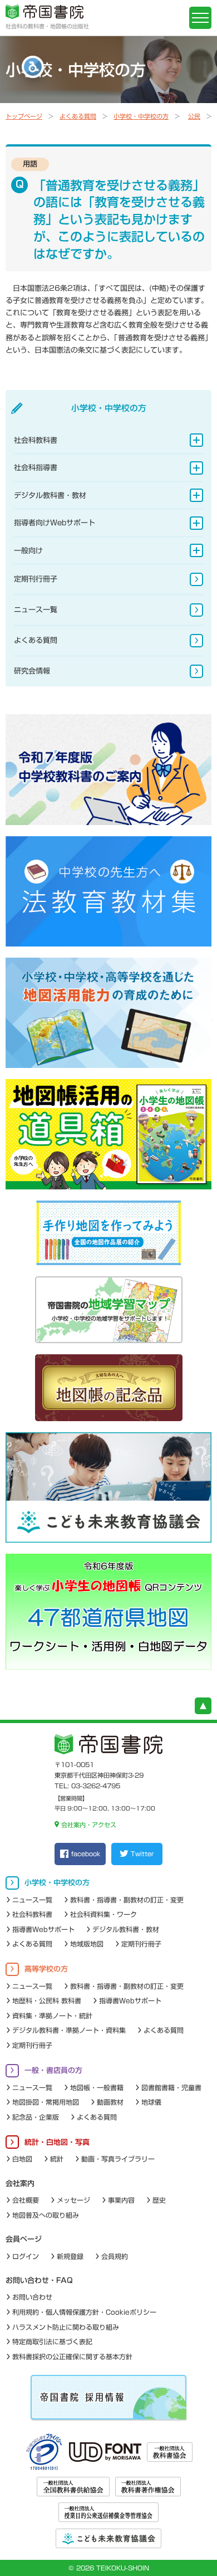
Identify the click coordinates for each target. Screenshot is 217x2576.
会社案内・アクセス (88, 1825)
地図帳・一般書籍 (97, 2087)
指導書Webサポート (43, 1929)
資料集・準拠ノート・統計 (52, 2016)
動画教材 (110, 2102)
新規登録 (70, 2256)
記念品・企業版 (36, 2117)
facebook (86, 1854)
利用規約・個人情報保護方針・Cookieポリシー (84, 2312)
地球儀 (151, 2102)
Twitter (142, 1854)
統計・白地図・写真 (57, 2142)
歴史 (159, 2200)
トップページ (24, 116)
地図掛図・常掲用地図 (46, 2102)
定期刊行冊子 (36, 579)
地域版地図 (87, 1944)
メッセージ (73, 2200)
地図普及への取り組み (46, 2215)
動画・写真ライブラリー (118, 2159)
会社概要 (26, 2200)
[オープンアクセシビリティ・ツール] (33, 67)
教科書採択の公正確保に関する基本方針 (72, 2357)
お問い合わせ (32, 2297)
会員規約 (115, 2256)
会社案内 (20, 2184)
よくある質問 (78, 116)
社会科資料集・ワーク (103, 1914)
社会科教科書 (36, 440)
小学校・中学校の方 (141, 116)
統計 (57, 2159)
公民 (194, 116)
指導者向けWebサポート (55, 523)
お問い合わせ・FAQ (39, 2280)
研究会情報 (32, 671)
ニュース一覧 (36, 610)
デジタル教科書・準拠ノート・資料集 (69, 2030)
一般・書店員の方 (53, 2070)
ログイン (26, 2256)
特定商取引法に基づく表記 (52, 2341)
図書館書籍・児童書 (171, 2087)
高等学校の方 (46, 1969)
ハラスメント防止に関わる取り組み (66, 2327)
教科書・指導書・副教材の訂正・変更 (127, 1900)
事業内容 (121, 2200)
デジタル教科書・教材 (50, 496)
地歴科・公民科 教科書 (47, 2001)
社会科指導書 (36, 468)
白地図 (22, 2159)
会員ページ (24, 2239)
